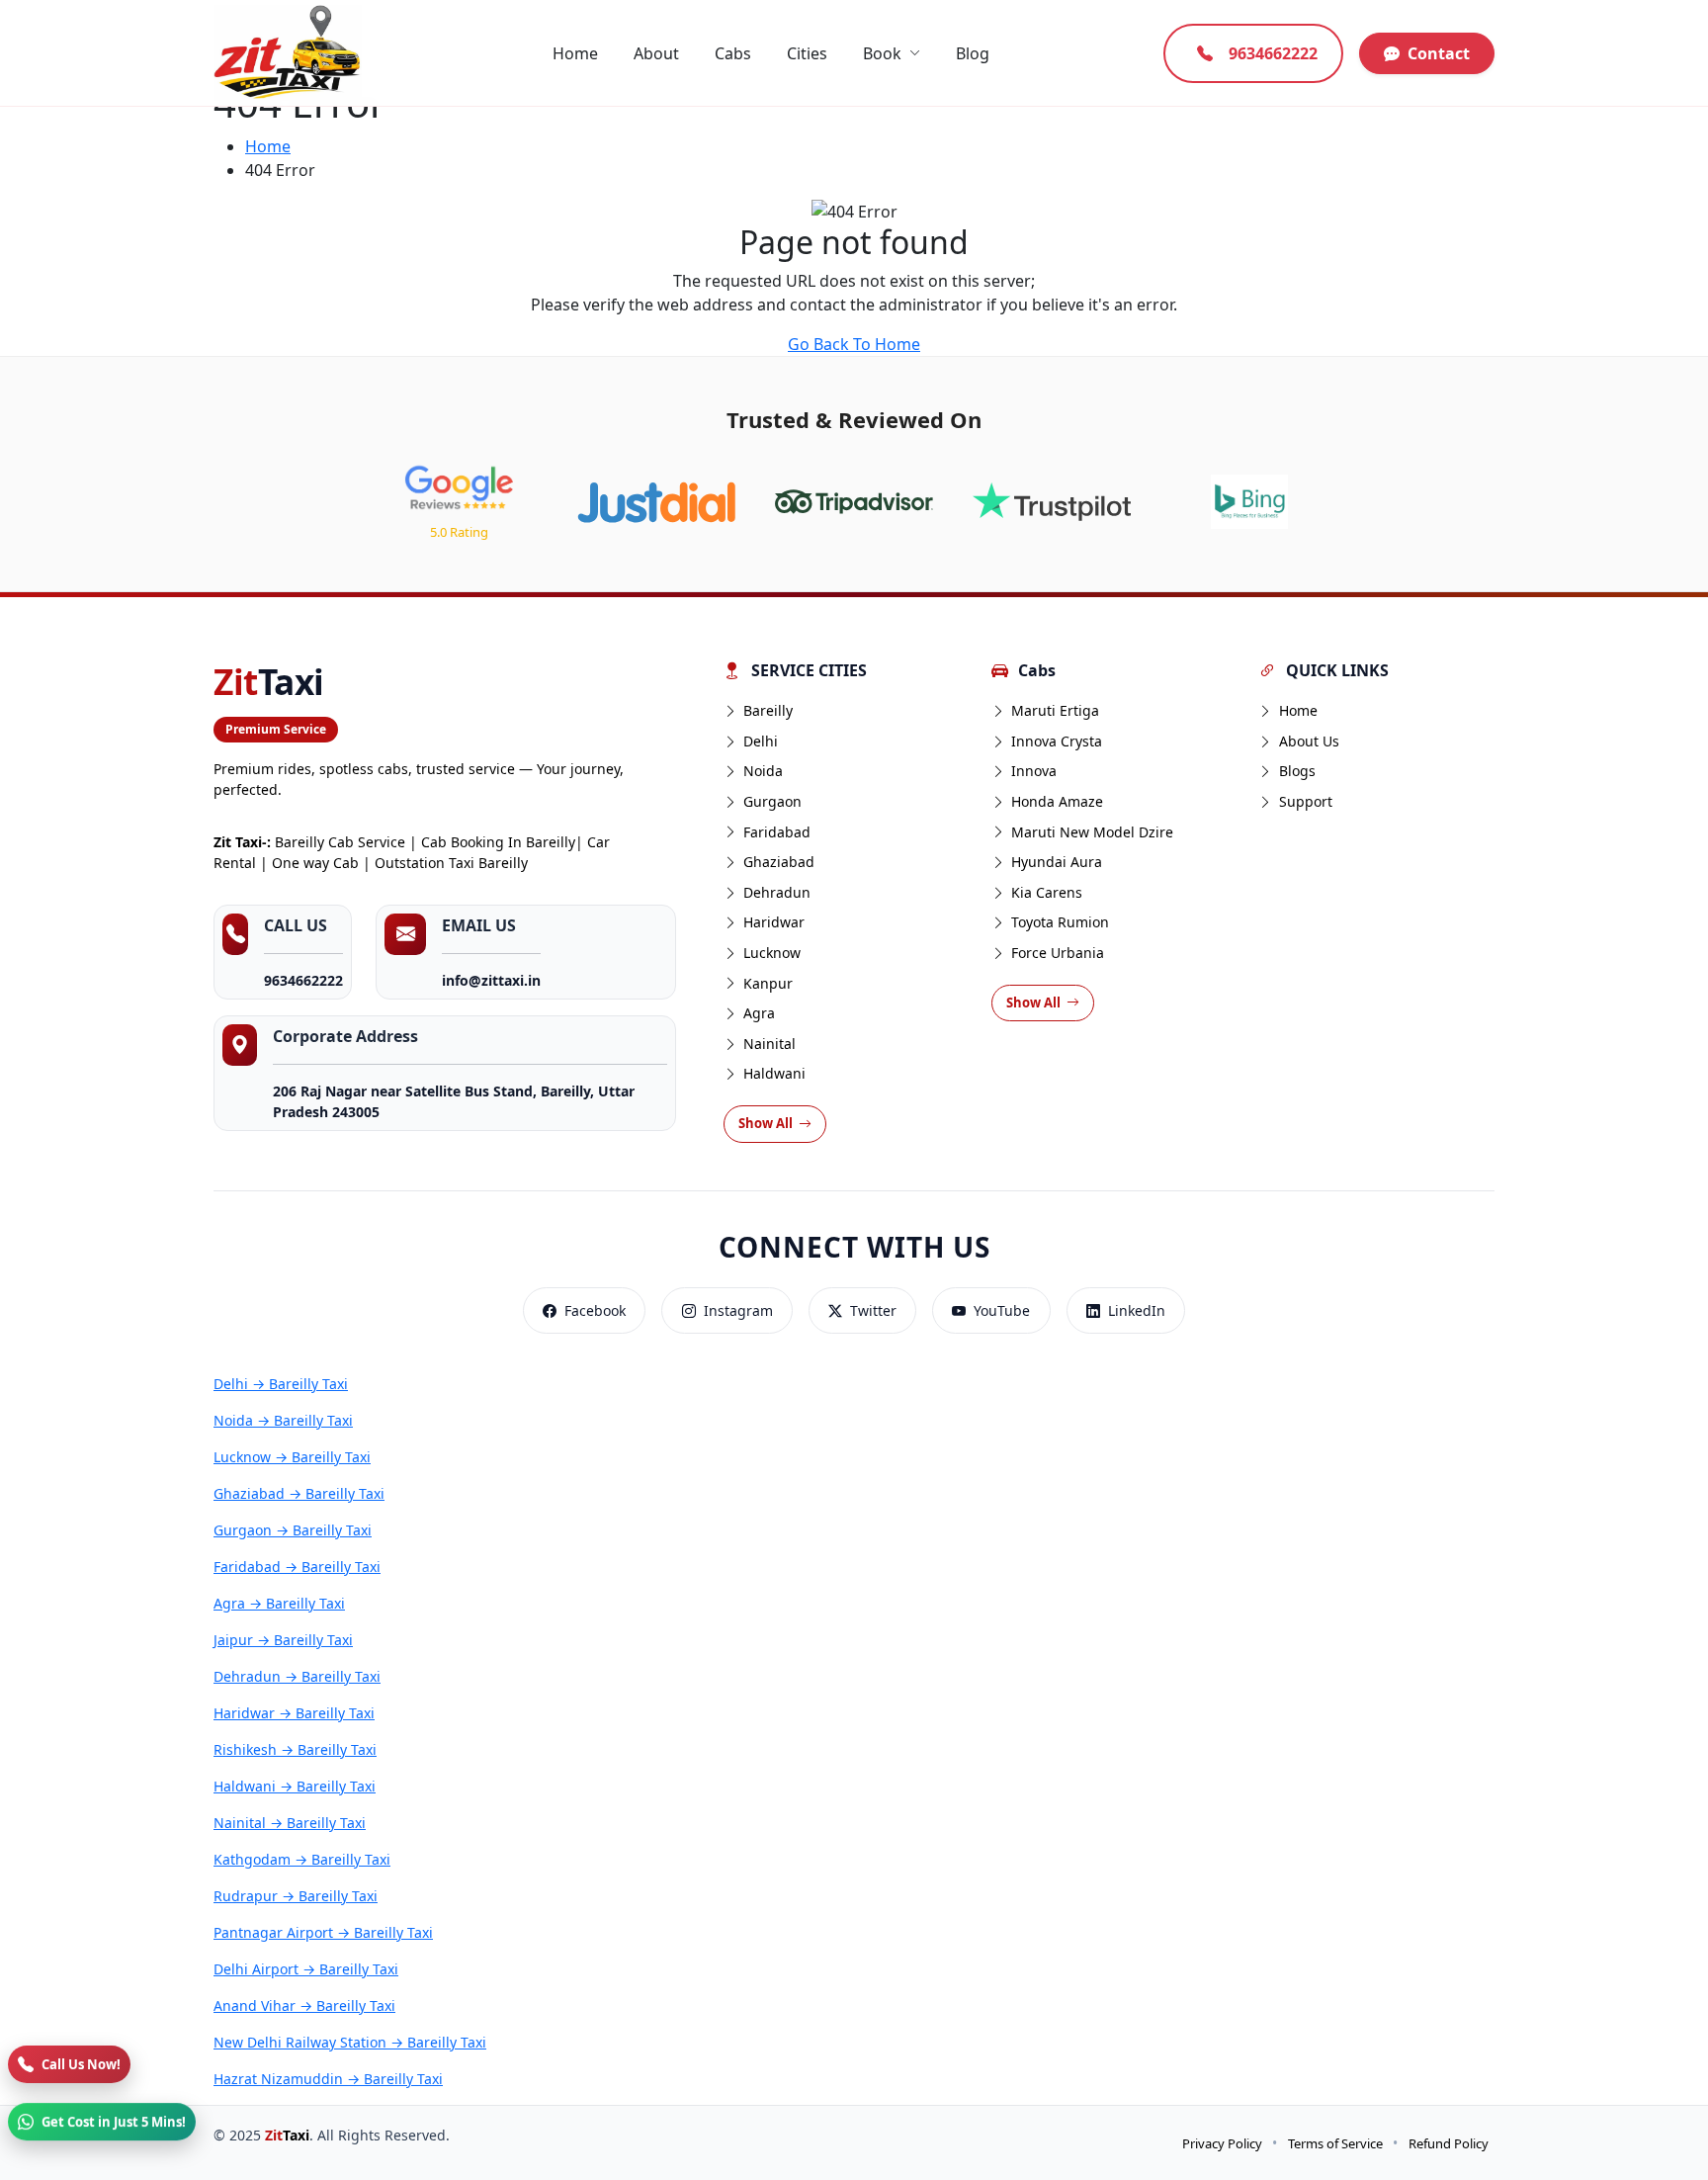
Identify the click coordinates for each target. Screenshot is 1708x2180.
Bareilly (768, 710)
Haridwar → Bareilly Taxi (294, 1713)
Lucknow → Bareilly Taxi (292, 1457)
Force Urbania (1058, 953)
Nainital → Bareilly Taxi (290, 1823)
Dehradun (777, 892)
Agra (759, 1013)
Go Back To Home (854, 344)
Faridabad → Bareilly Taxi (297, 1567)
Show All (766, 1123)
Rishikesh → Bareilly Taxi (295, 1749)
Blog (973, 53)
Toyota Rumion (1060, 922)
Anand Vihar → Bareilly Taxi (304, 2006)
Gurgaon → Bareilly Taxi (293, 1530)
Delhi (761, 741)
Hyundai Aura (1057, 862)
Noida (763, 771)
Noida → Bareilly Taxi (283, 1420)
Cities (807, 53)
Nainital (769, 1044)
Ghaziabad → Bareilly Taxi (299, 1493)
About (656, 53)
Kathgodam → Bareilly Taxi (302, 1859)
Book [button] (882, 53)
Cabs (733, 53)
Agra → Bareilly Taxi (279, 1603)
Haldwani (774, 1073)
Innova (1034, 771)
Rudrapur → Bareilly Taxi (296, 1896)
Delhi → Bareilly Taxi (281, 1384)
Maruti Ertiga (1055, 710)
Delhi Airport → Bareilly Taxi (306, 1969)
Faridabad (777, 832)
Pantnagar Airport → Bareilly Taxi (323, 1932)
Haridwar (774, 922)
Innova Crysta (1057, 741)
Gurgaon (772, 801)
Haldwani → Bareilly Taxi (295, 1786)
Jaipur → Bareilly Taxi (283, 1640)
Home (575, 53)
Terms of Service (1335, 2143)
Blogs (1297, 771)
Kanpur (768, 983)
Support (1306, 801)
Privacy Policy (1222, 2143)
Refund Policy (1449, 2143)
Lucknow (772, 953)
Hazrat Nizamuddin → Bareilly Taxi (328, 2079)
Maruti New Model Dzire (1092, 832)
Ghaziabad (779, 862)
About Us (1309, 741)
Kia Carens (1047, 892)
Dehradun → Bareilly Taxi (297, 1676)
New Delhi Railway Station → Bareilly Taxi (350, 2042)
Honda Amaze (1057, 801)
